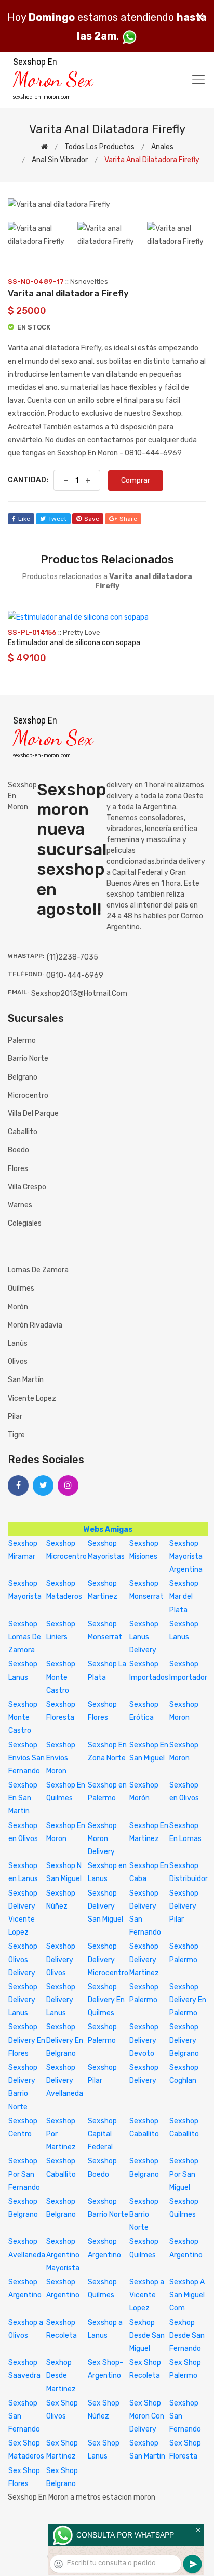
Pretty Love (82, 632)
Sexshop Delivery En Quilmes (106, 2000)
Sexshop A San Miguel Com (187, 2295)
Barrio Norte (28, 1059)
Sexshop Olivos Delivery (23, 1959)
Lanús (18, 1343)
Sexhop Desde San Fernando (187, 2336)
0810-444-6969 (75, 975)
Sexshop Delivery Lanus (23, 2000)
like (24, 519)
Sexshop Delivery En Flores (27, 2040)
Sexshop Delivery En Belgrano (65, 2040)
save (92, 519)
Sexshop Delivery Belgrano (184, 2040)
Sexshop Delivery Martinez (144, 1959)
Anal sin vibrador (60, 160)
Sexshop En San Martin (23, 1798)
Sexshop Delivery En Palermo (188, 2000)
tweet (57, 519)
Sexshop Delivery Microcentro (108, 1959)
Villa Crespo (27, 1187)
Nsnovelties (89, 281)
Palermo (22, 1040)
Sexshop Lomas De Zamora (25, 1637)
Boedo (18, 1150)
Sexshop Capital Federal (102, 2134)
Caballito (23, 1132)
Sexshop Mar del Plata (184, 1596)
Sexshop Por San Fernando (24, 2174)
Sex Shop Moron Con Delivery (147, 2416)
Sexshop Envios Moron (61, 1758)
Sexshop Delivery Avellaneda (65, 2080)
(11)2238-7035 (72, 957)
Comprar (136, 481)
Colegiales (25, 1223)
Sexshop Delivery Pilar (184, 1906)
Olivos (18, 1362)
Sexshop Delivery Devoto (144, 2040)
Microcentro (28, 1095)
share (128, 519)
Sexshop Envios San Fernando (26, 1758)
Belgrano (23, 1077)
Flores (18, 1169)
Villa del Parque (33, 1114)
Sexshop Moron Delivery (102, 1839)
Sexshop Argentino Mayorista (63, 2255)
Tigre (16, 1435)
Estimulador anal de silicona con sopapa (74, 643)
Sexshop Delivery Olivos (61, 1959)
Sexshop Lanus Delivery (144, 1637)
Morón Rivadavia (35, 1325)
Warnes (20, 1205)
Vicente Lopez (32, 1398)
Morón (18, 1307)
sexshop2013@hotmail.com (79, 994)
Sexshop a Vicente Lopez (147, 2295)
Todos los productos (99, 147)
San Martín (26, 1380)
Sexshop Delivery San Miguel (105, 1906)
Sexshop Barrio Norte (144, 2214)
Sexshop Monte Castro (61, 1677)
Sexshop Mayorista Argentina (186, 1556)
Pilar (15, 1417)
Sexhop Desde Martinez (61, 2376)
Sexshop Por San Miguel (184, 2174)
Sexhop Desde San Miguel (147, 2336)
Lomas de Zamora (38, 1270)
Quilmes (21, 1288)
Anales (162, 147)
